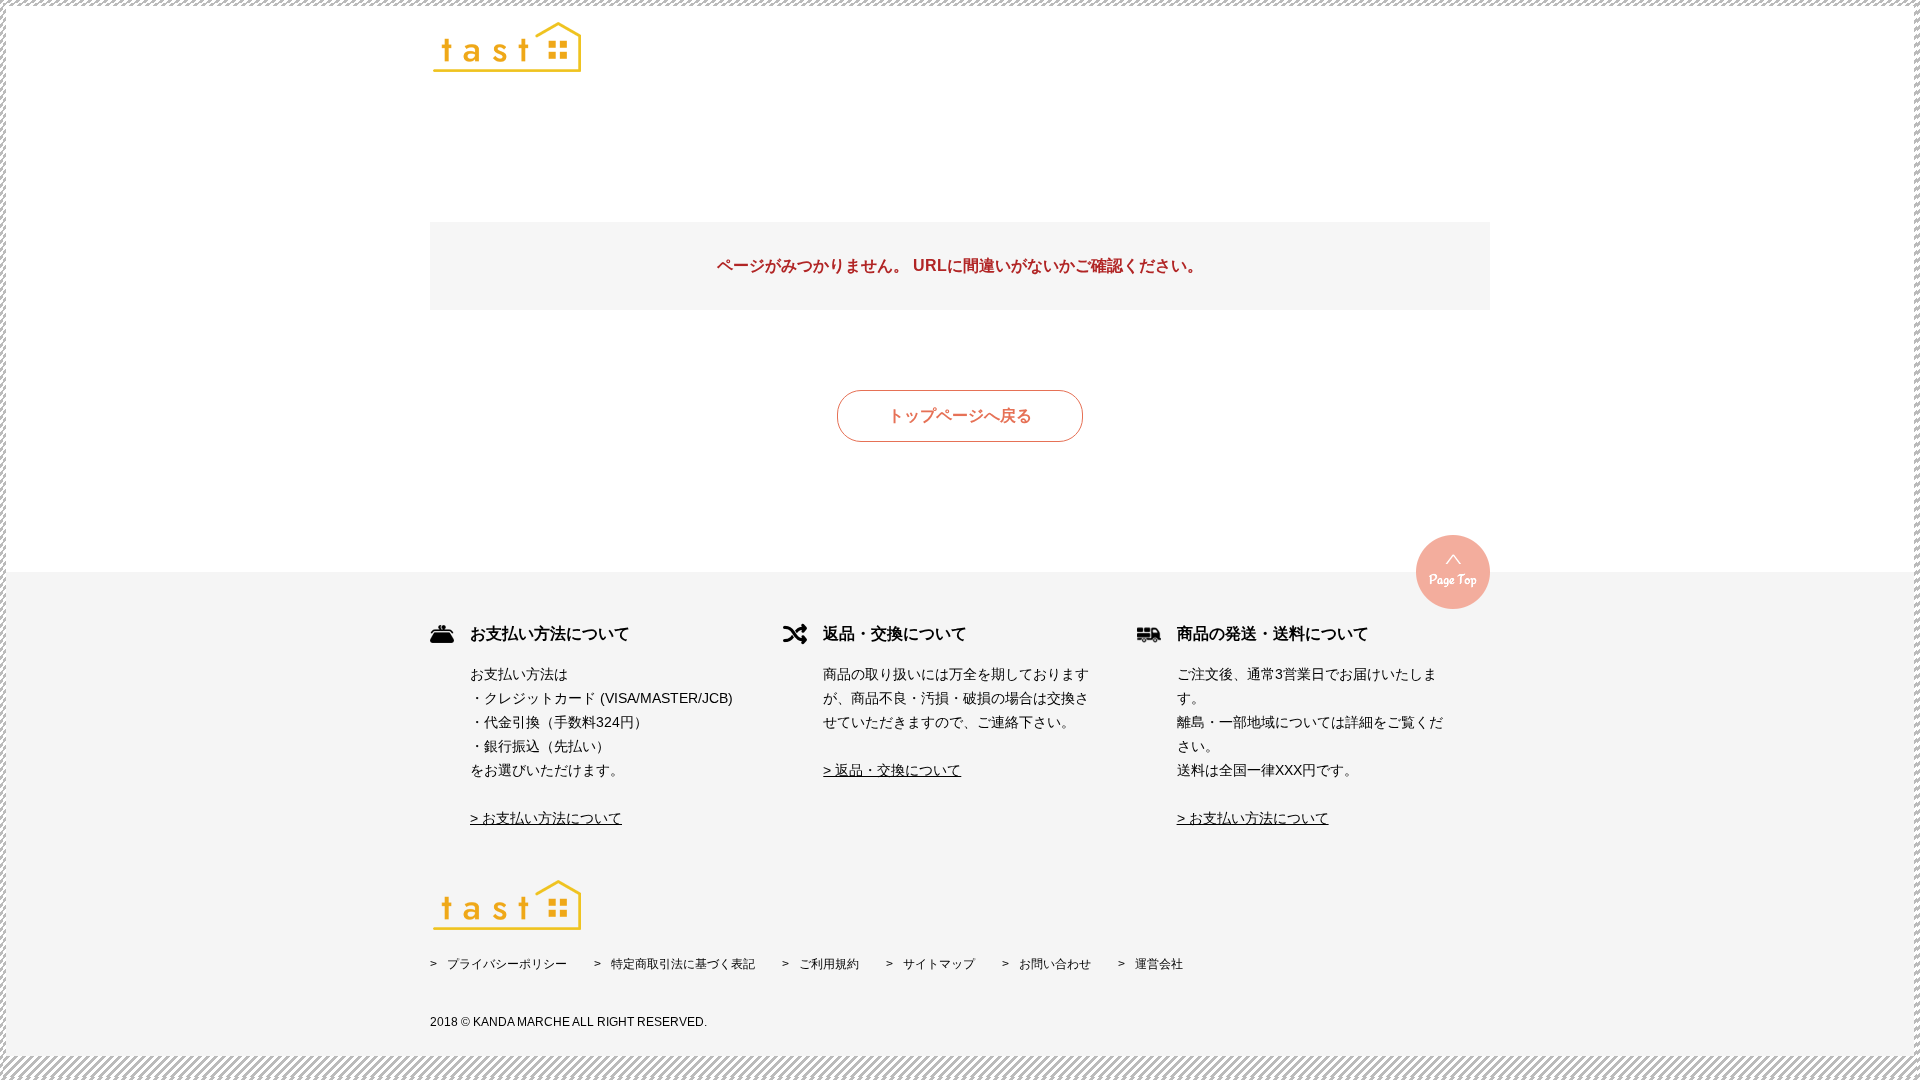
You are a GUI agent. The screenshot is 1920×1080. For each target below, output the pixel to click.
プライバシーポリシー (507, 964)
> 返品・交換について (892, 770)
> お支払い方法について (546, 818)
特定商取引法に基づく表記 (683, 964)
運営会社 (1159, 964)
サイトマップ (939, 964)
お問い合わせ (1055, 964)
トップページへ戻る (960, 415)
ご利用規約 (829, 964)
